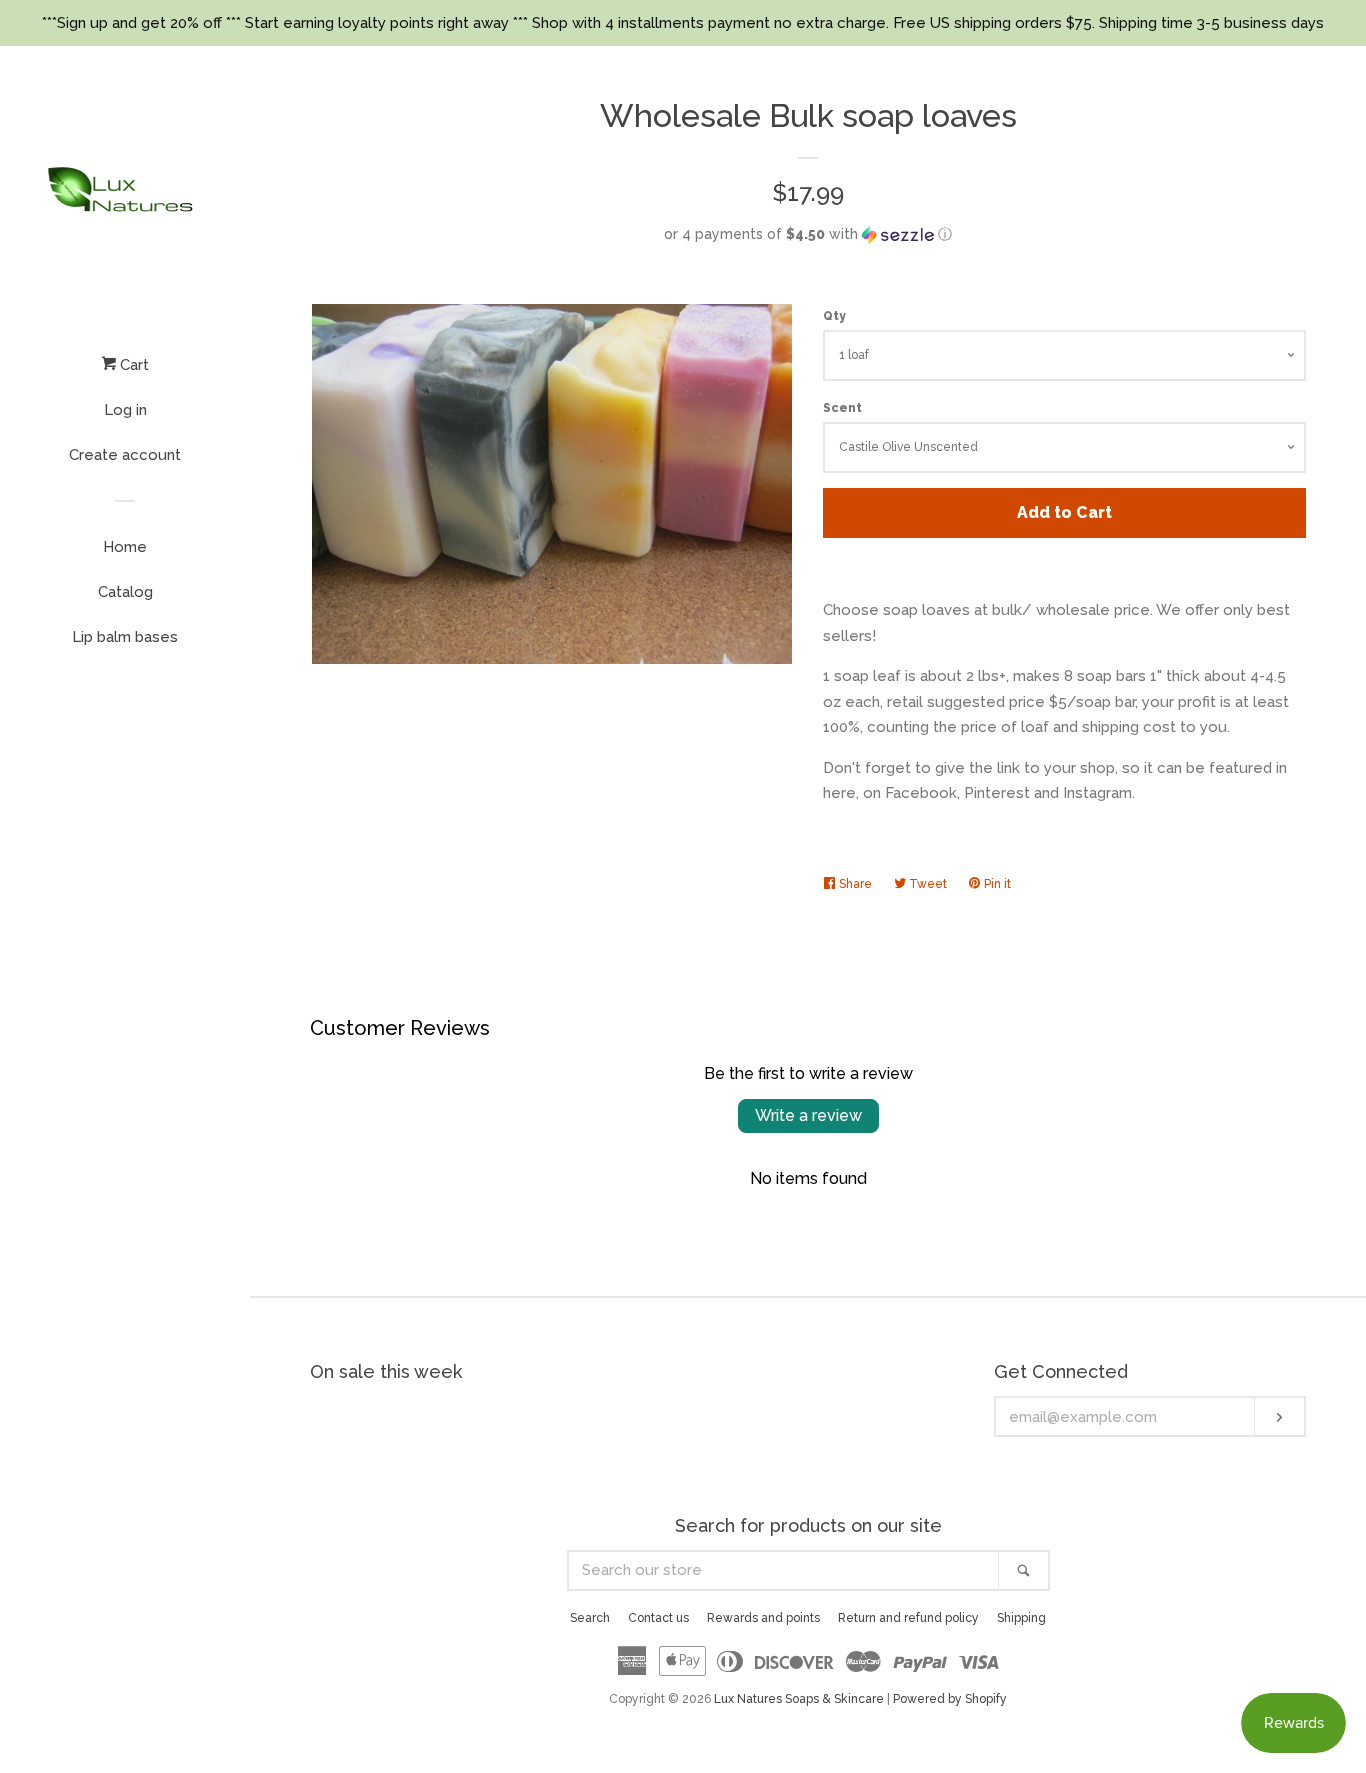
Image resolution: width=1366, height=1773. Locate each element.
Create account (125, 455)
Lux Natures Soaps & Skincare (799, 1699)
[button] (808, 234)
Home (125, 547)
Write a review (808, 1115)
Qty (834, 316)
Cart (132, 365)
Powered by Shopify (950, 1699)
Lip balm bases (125, 637)
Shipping (1021, 1618)
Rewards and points (763, 1618)
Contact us (658, 1618)
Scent (842, 408)
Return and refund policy (908, 1618)
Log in (125, 410)
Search (590, 1618)
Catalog (125, 592)
